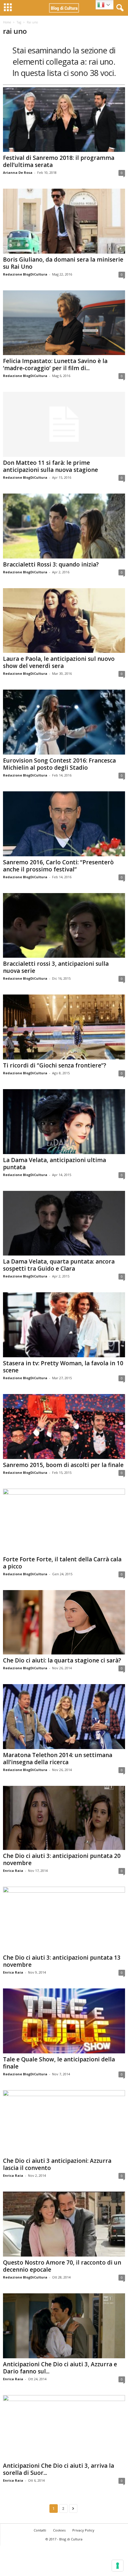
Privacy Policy (83, 2530)
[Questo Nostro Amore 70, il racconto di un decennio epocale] (64, 2224)
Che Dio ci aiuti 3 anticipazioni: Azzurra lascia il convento (57, 2164)
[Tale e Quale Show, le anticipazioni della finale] (64, 2021)
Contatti (40, 2530)
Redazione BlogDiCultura (25, 274)
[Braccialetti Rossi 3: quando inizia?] (64, 526)
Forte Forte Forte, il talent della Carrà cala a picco (62, 1563)
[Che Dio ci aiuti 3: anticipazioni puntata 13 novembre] (64, 1919)
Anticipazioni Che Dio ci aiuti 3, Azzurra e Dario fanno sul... (60, 2368)
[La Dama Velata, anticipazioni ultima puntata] (64, 1122)
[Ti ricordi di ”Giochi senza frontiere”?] (64, 1027)
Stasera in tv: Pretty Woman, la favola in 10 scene (63, 1367)
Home (7, 22)
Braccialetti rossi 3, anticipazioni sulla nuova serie (56, 967)
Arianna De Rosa (18, 172)
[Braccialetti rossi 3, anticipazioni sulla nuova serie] (64, 926)
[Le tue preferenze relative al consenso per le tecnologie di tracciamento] (118, 2566)
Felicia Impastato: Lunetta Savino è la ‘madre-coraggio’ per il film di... (55, 365)
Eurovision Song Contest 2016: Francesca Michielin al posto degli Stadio (59, 764)
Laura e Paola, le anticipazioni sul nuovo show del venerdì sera (59, 662)
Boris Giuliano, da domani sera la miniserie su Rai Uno (63, 263)
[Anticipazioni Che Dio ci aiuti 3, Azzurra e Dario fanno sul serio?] (64, 2326)
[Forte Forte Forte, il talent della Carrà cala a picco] (64, 1521)
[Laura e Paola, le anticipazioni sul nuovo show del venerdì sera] (64, 621)
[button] (119, 8)
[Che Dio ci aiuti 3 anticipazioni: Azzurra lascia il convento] (64, 2123)
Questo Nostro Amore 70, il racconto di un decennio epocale (62, 2266)
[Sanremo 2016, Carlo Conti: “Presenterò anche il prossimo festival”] (64, 824)
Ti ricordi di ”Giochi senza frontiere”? (55, 1065)
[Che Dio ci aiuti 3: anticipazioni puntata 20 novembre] (64, 1818)
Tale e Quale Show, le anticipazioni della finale (59, 2063)
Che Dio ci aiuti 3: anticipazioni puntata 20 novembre (62, 1859)
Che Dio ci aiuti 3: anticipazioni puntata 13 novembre (62, 1961)
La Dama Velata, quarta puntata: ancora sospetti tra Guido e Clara (59, 1265)
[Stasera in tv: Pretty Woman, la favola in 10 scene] (64, 1325)
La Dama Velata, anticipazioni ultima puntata (54, 1164)
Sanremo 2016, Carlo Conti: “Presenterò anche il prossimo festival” (58, 866)
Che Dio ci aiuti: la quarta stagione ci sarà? (62, 1660)
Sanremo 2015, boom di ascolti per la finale (63, 1465)
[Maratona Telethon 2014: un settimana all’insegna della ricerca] (64, 1717)
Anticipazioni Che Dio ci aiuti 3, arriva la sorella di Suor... (58, 2469)
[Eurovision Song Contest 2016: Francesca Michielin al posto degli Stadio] (64, 722)
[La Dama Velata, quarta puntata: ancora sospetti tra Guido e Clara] (64, 1223)
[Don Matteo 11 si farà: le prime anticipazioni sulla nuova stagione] (64, 424)
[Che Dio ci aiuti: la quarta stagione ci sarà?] (64, 1622)
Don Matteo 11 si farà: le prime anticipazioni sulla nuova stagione (50, 466)
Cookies (59, 2530)
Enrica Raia (13, 1871)
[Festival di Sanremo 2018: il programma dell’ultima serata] (64, 120)
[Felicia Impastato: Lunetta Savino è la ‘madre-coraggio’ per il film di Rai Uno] (64, 323)
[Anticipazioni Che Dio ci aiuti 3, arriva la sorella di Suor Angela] (64, 2428)
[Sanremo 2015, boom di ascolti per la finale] (64, 1427)
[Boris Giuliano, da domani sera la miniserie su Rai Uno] (64, 221)
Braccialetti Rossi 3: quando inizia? (51, 564)
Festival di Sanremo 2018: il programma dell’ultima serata (59, 161)
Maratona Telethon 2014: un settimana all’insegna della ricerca (58, 1759)
